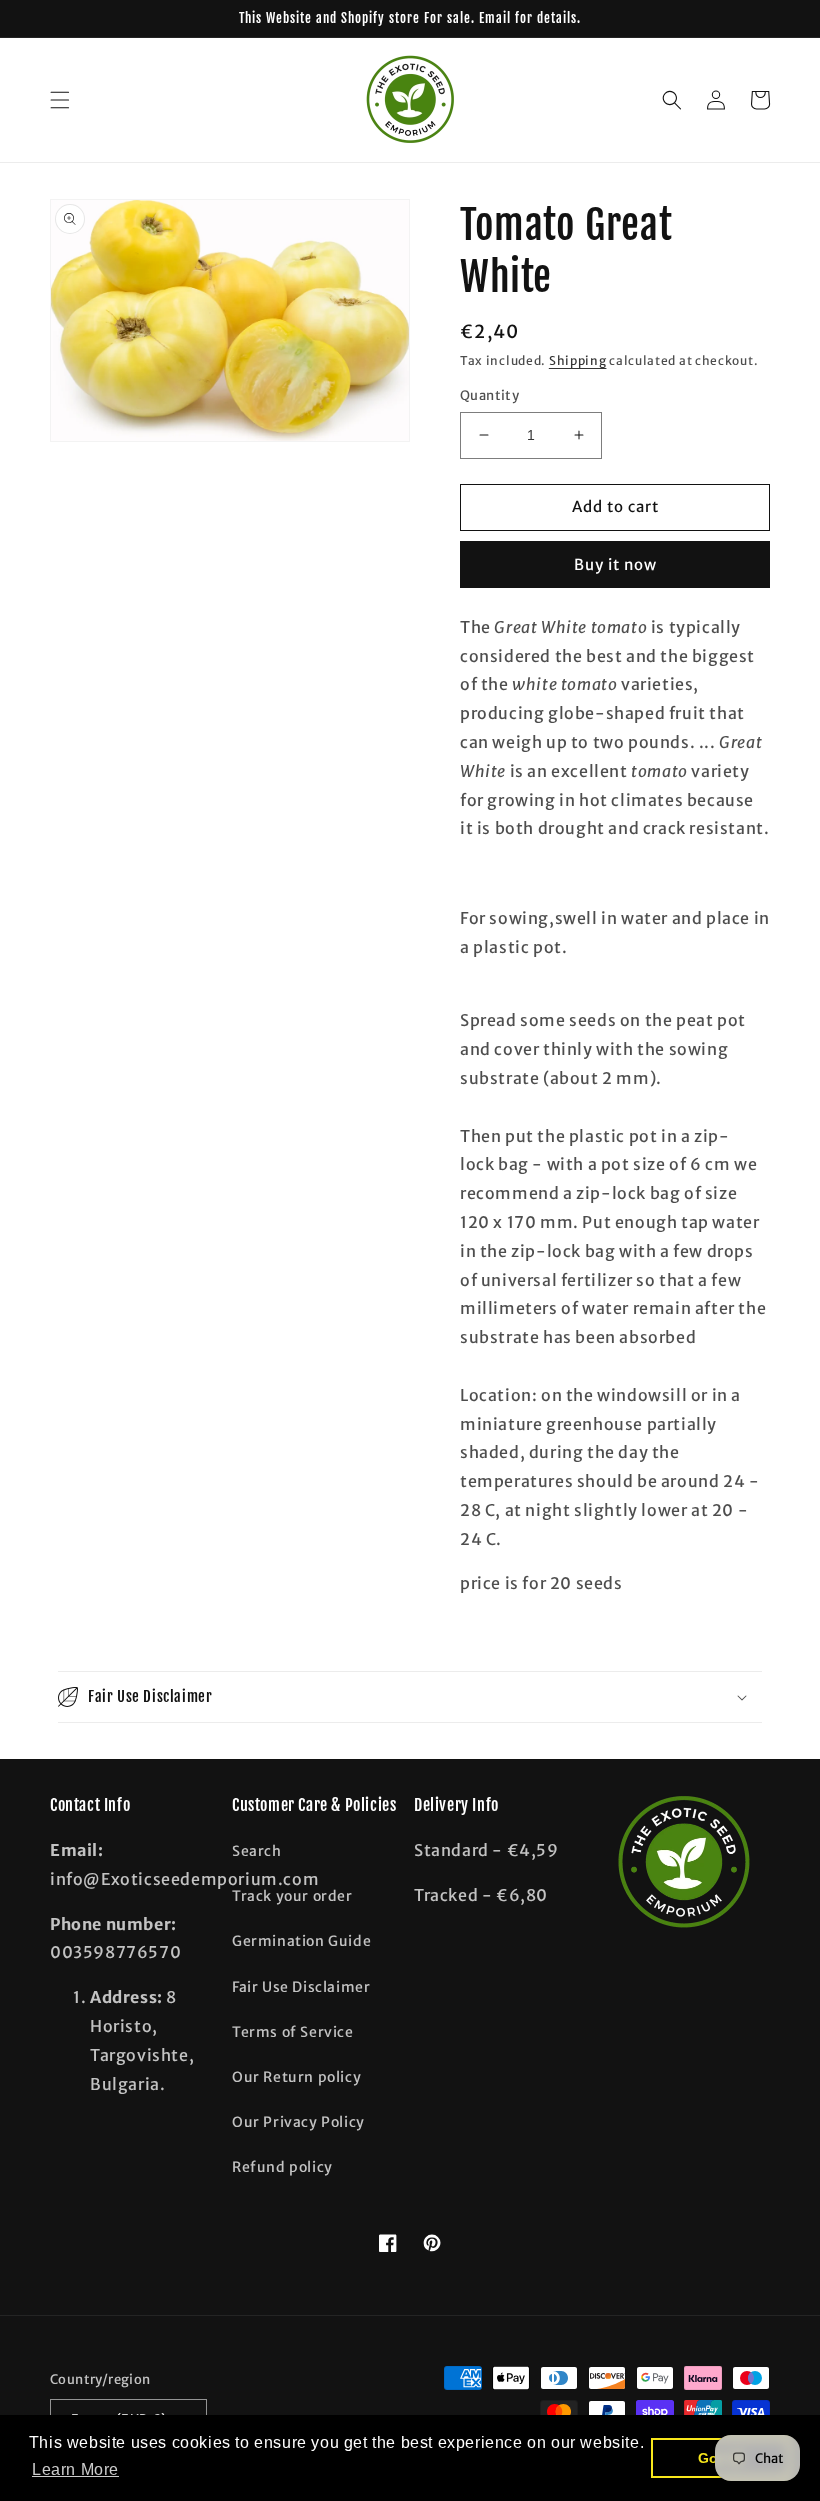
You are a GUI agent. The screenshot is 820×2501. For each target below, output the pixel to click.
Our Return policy (296, 2077)
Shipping (578, 360)
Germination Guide (301, 1941)
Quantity (489, 395)
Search (257, 1851)
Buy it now (615, 564)
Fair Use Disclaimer (301, 1987)
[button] (60, 100)
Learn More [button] (75, 2469)
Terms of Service (293, 2032)
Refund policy (282, 2167)
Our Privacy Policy (298, 2122)
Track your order (292, 1896)
